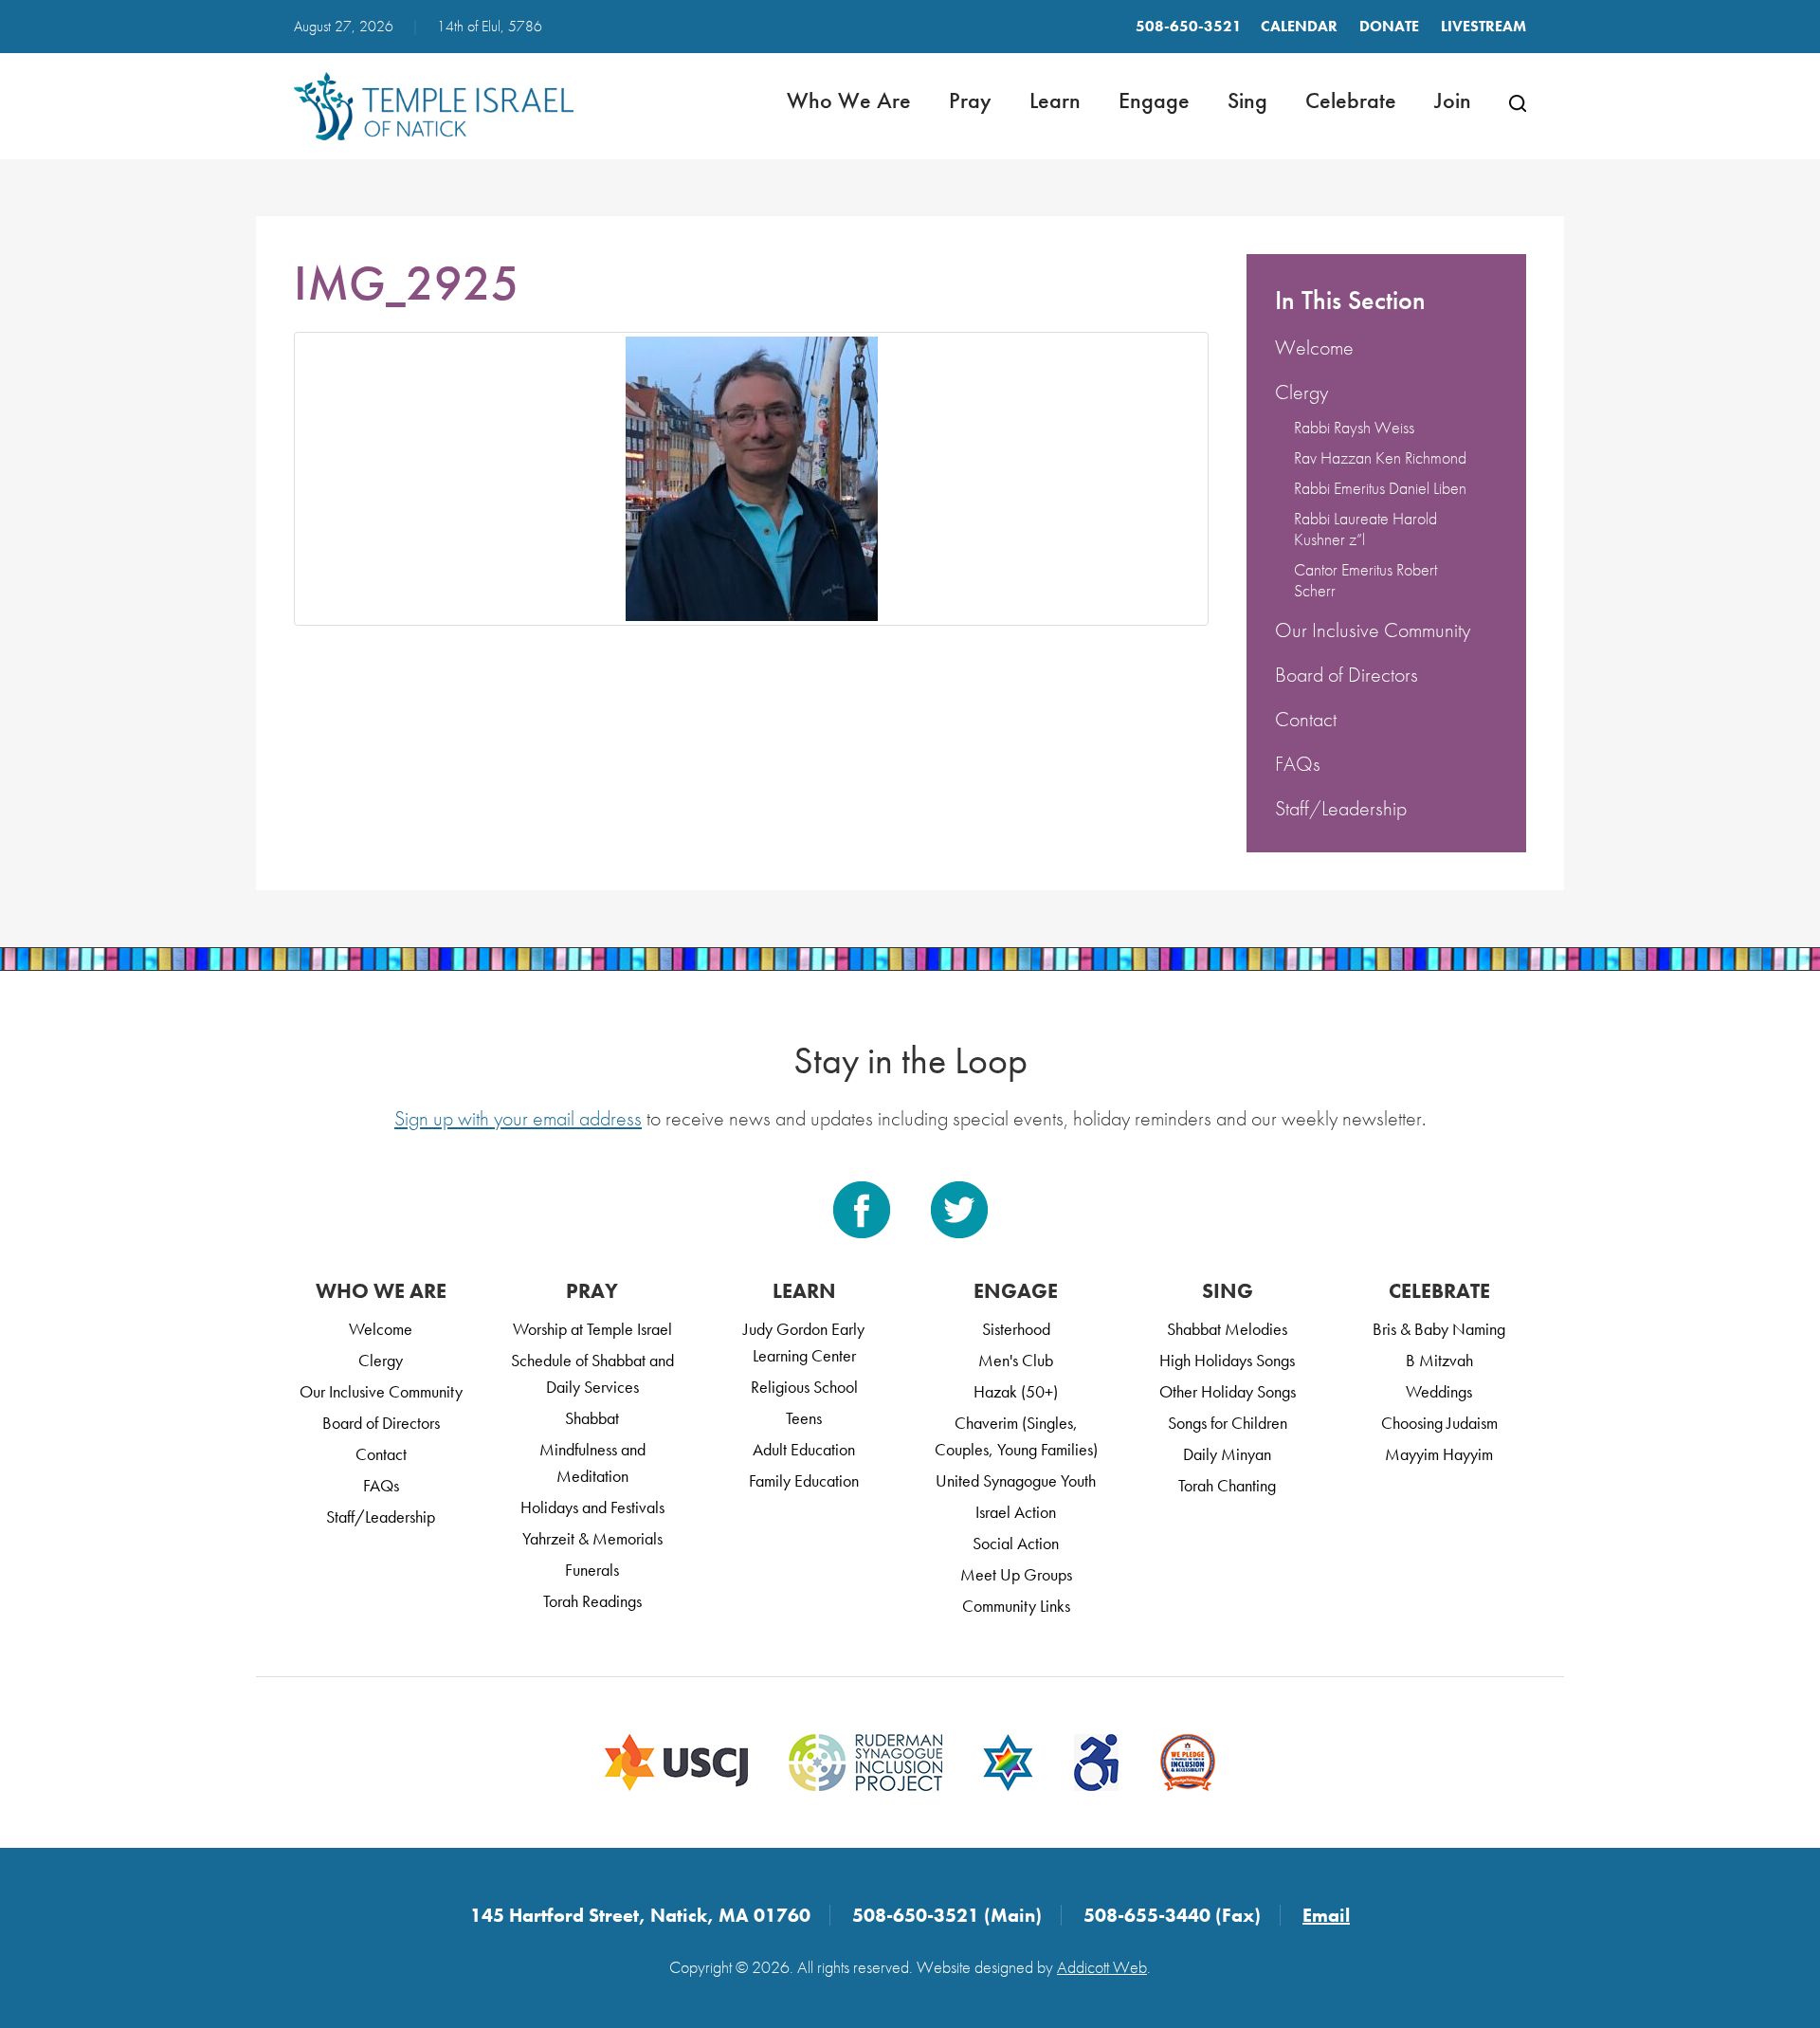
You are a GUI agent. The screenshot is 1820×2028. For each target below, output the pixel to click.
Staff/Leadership (1341, 808)
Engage (1154, 100)
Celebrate (1351, 100)
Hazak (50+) (1016, 1391)
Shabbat (592, 1418)
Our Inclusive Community (1373, 630)
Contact (1306, 719)
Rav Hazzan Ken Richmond (1380, 457)
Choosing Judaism (1439, 1423)
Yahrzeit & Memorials (592, 1538)
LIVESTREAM (1483, 26)
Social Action (1016, 1543)
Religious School (804, 1387)
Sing (1247, 100)
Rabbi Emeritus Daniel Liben (1380, 488)
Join (1453, 100)
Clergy (1301, 392)
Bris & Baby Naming (1439, 1329)
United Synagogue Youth (1016, 1480)
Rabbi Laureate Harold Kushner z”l (1365, 529)
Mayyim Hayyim (1439, 1454)
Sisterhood (1016, 1329)
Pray (970, 100)
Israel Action (1016, 1512)
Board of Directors (1347, 675)
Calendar (1299, 26)
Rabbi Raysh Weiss (1354, 427)
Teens (804, 1418)
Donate (1389, 26)
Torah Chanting (1227, 1485)
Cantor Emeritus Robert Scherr (1365, 580)
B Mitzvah (1439, 1360)
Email (1326, 1915)
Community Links (1016, 1606)
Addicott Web (1102, 1967)
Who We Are (849, 100)
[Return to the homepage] (434, 106)
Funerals (592, 1570)
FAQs (1298, 764)
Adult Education (804, 1449)
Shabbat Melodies (1227, 1329)
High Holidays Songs (1227, 1360)
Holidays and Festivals (592, 1507)
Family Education (804, 1480)
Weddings (1439, 1391)
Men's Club (1016, 1360)
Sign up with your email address (518, 1118)
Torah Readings (592, 1601)
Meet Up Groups (1016, 1574)
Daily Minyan (1227, 1454)
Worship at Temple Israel (592, 1329)
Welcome (1314, 347)
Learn (1055, 100)
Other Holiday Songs (1228, 1391)
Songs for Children (1228, 1423)
